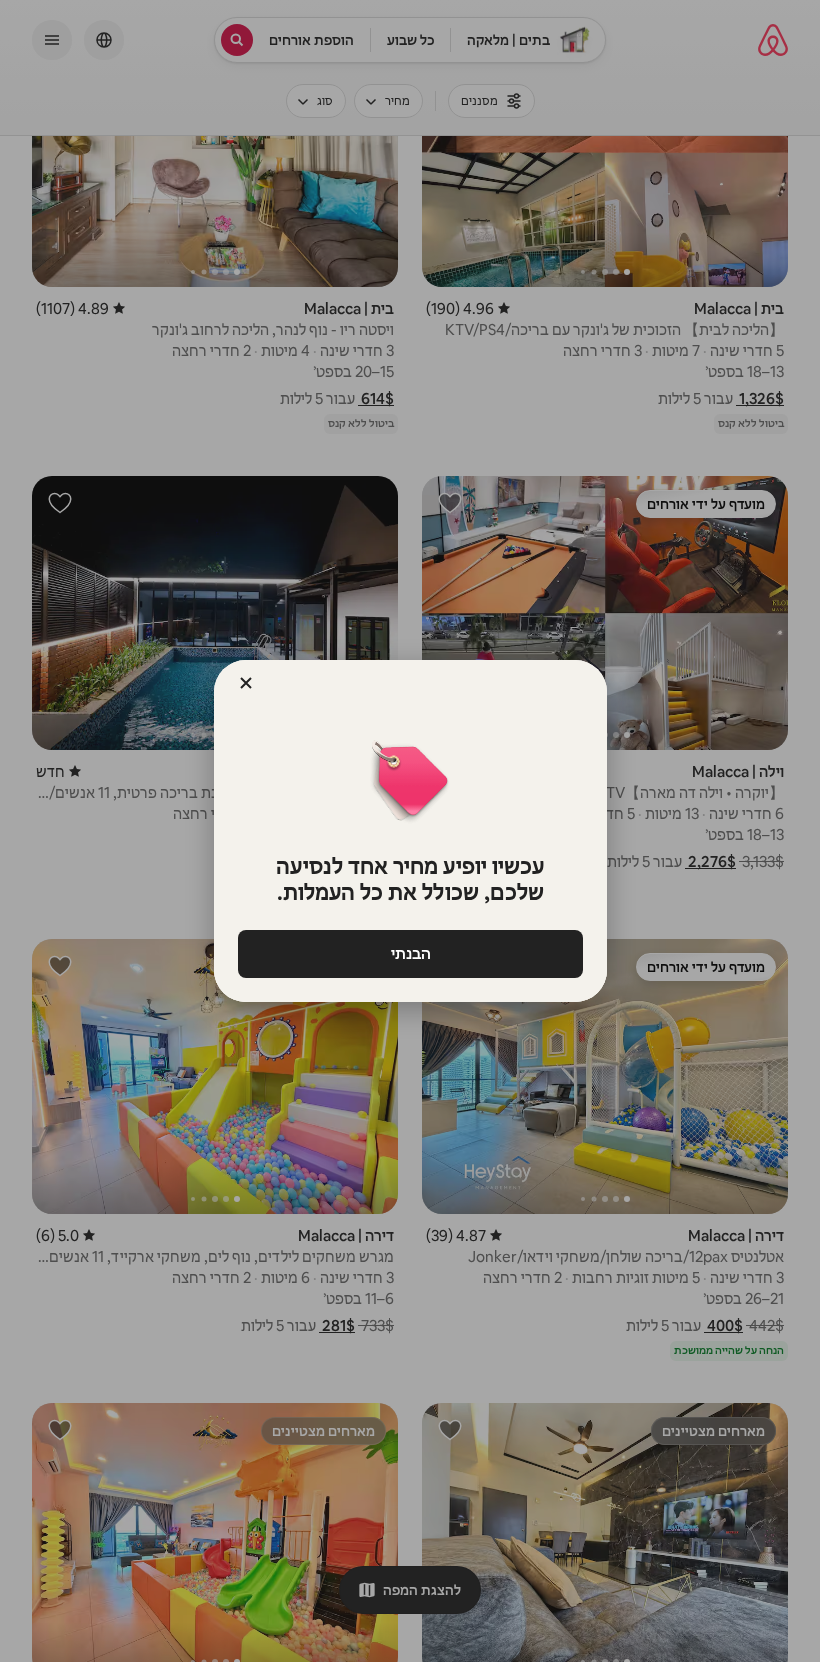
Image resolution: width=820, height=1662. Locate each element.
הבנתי (410, 953)
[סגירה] (246, 683)
